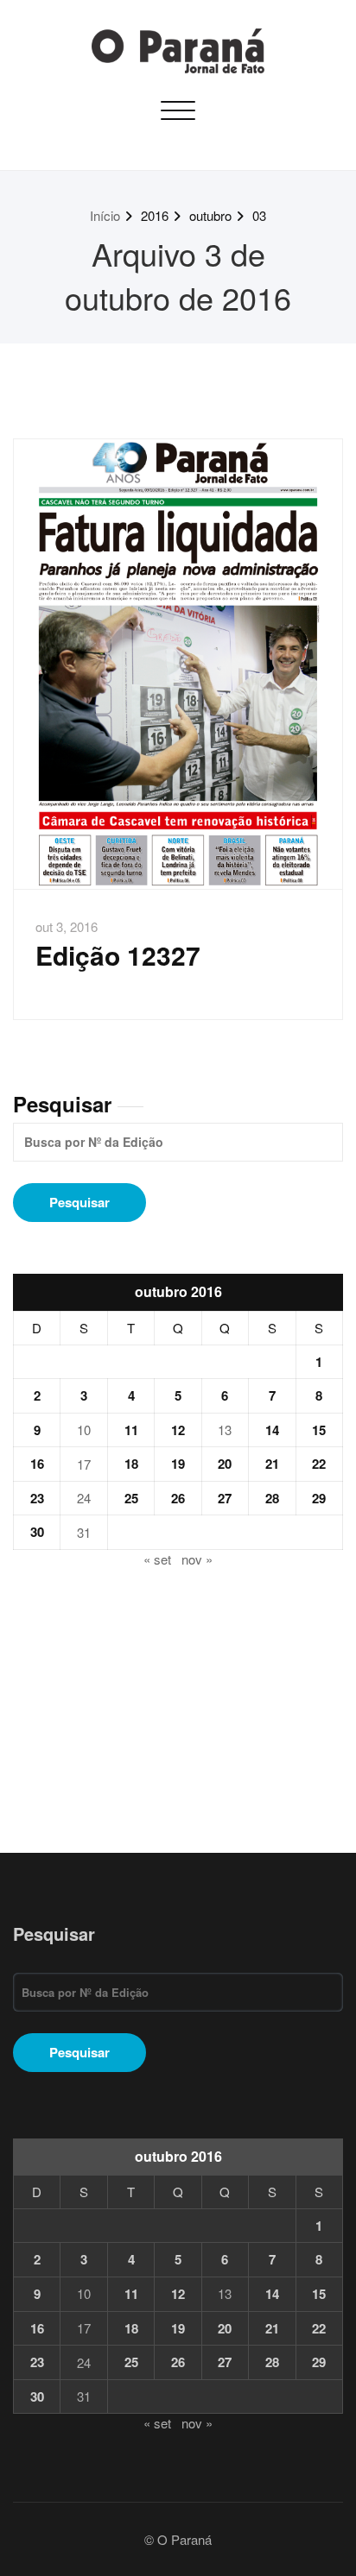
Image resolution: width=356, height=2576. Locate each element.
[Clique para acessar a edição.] (178, 664)
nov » (197, 1559)
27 (225, 1498)
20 (225, 1464)
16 (37, 1464)
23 (37, 1498)
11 (131, 1430)
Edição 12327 (118, 955)
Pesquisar (62, 1104)
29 (319, 1498)
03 (259, 215)
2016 (155, 215)
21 (272, 1464)
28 (272, 1498)
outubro (210, 215)
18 (131, 1464)
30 (37, 1532)
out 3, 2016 (67, 926)
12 (178, 1430)
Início (105, 215)
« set (157, 1559)
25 (131, 1498)
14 (272, 1430)
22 (319, 1464)
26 (178, 1498)
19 (178, 1464)
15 (319, 1430)
